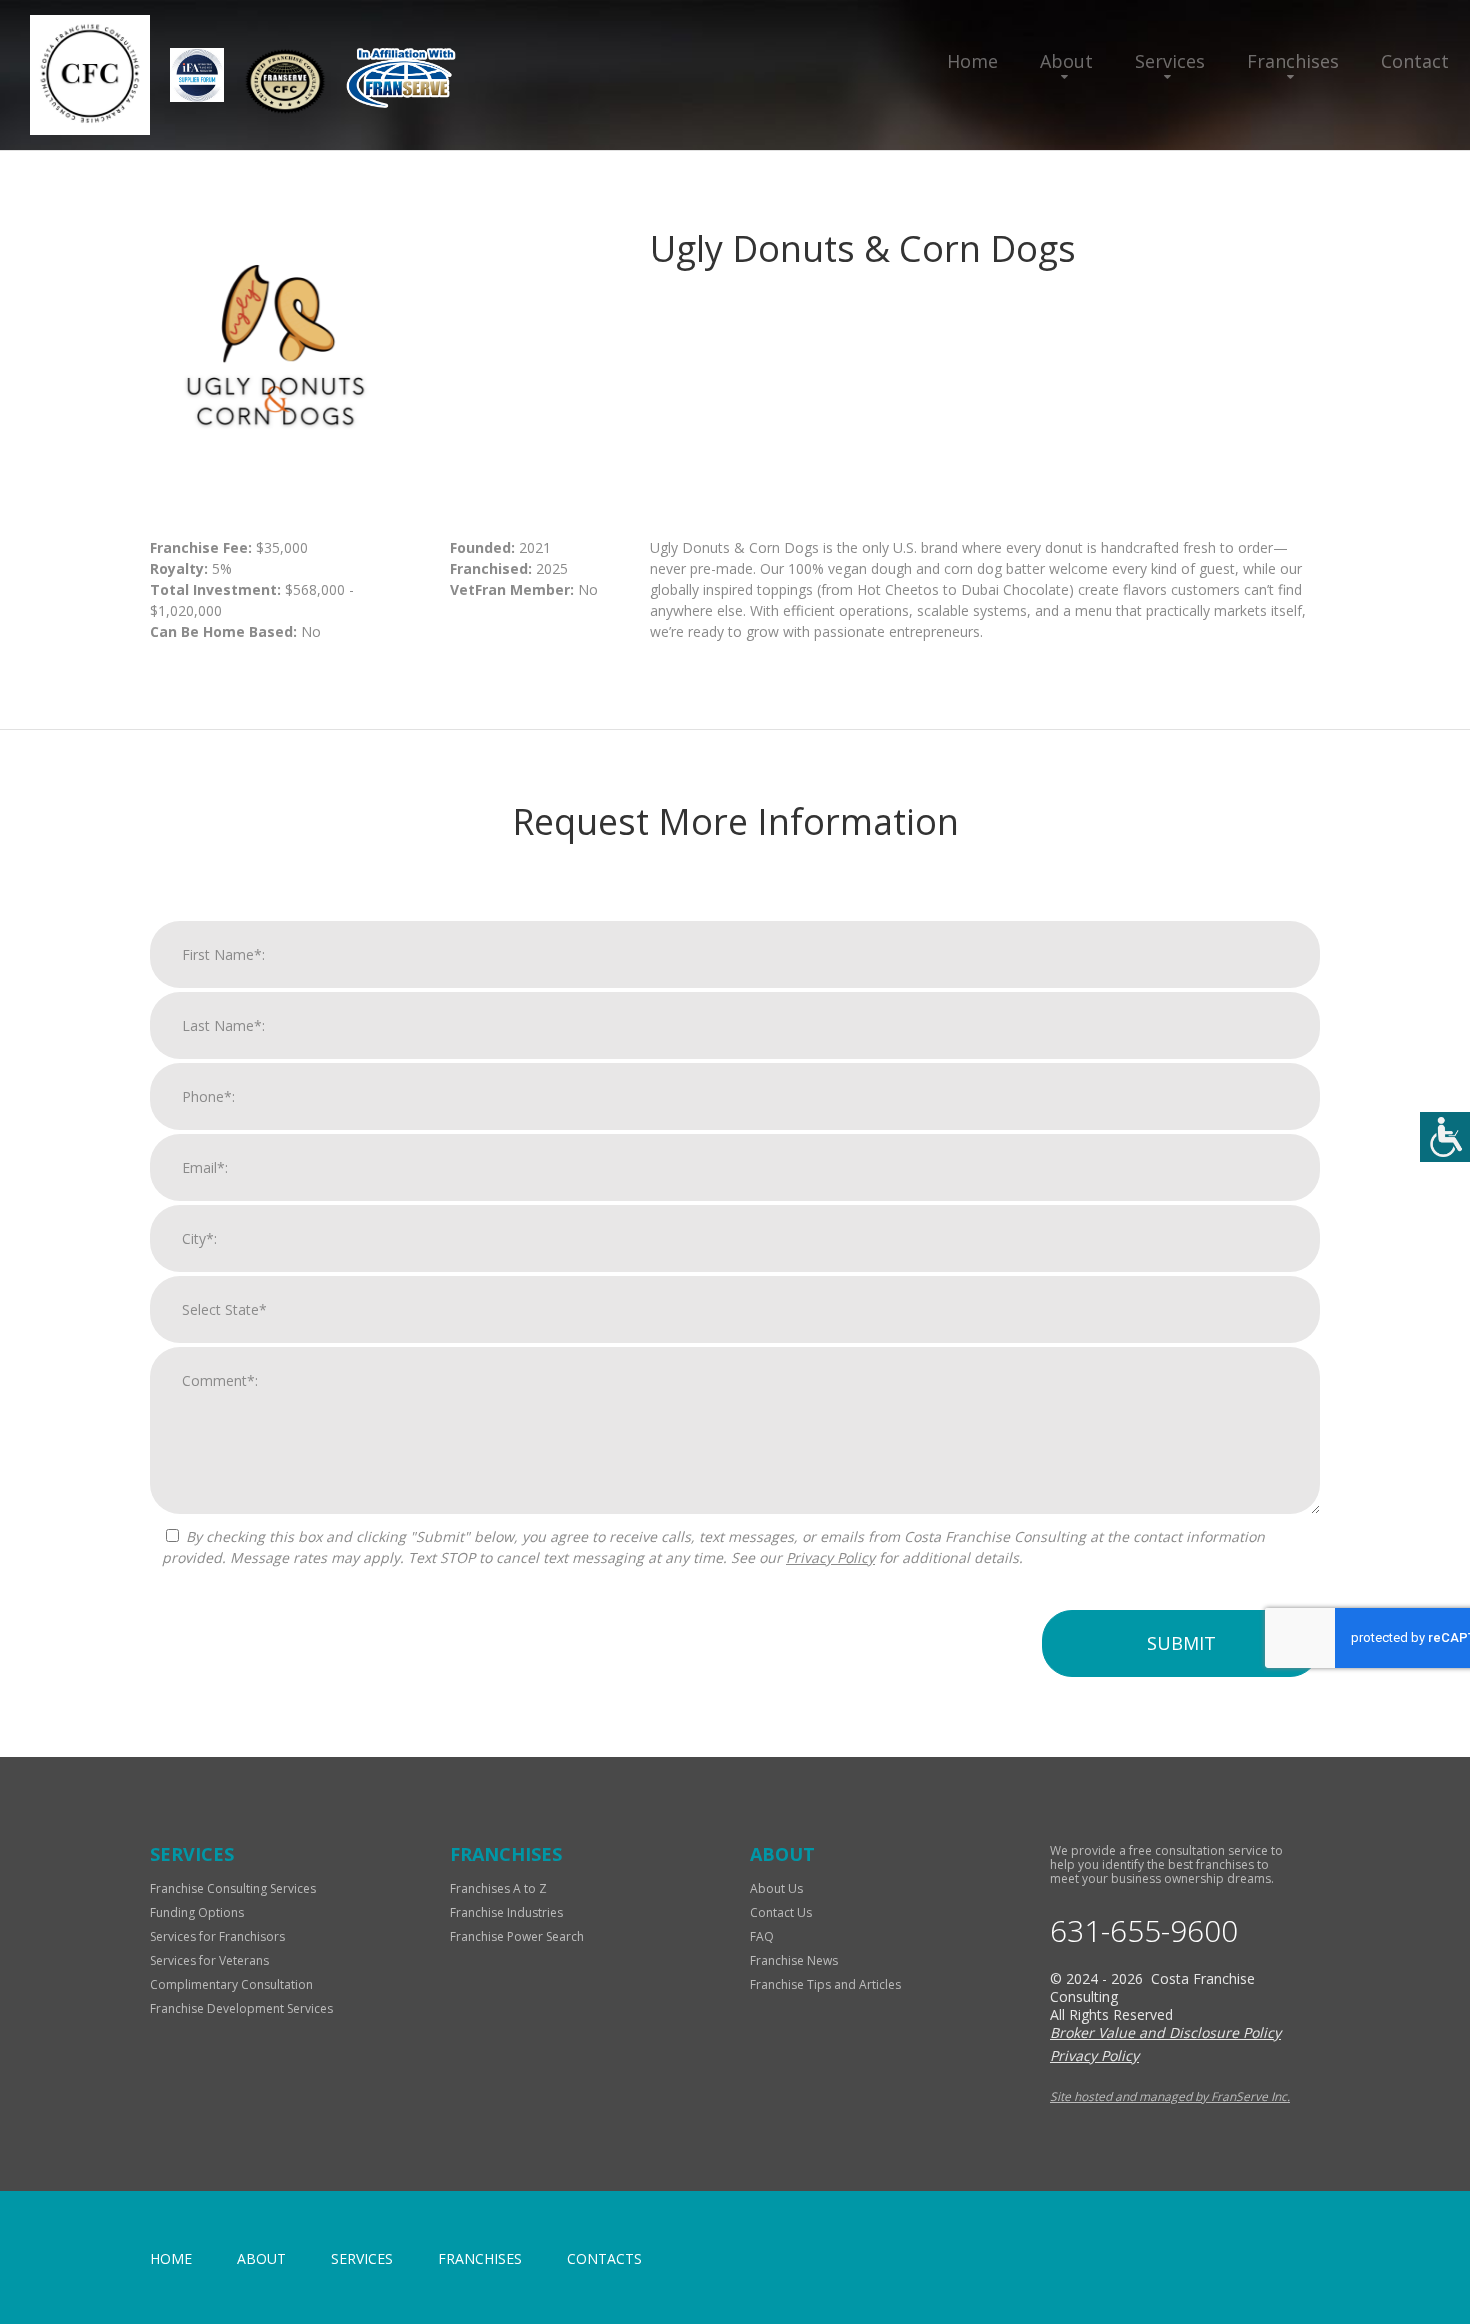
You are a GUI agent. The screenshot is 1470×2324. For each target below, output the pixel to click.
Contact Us (781, 1912)
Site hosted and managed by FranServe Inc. (1170, 2096)
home (171, 2258)
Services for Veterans (209, 1960)
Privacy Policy (830, 1557)
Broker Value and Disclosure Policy (1165, 2032)
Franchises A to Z (498, 1888)
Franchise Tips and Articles (825, 1984)
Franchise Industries (506, 1912)
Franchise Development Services (241, 2008)
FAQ (762, 1936)
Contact (1415, 61)
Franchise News (794, 1960)
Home (972, 61)
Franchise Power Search (517, 1936)
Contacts (604, 2258)
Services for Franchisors (217, 1936)
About (1066, 61)
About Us (776, 1888)
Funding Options (197, 1912)
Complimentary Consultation (231, 1984)
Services (1170, 61)
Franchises (1293, 61)
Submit (1181, 1643)
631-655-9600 (1144, 1931)
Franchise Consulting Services (233, 1888)
